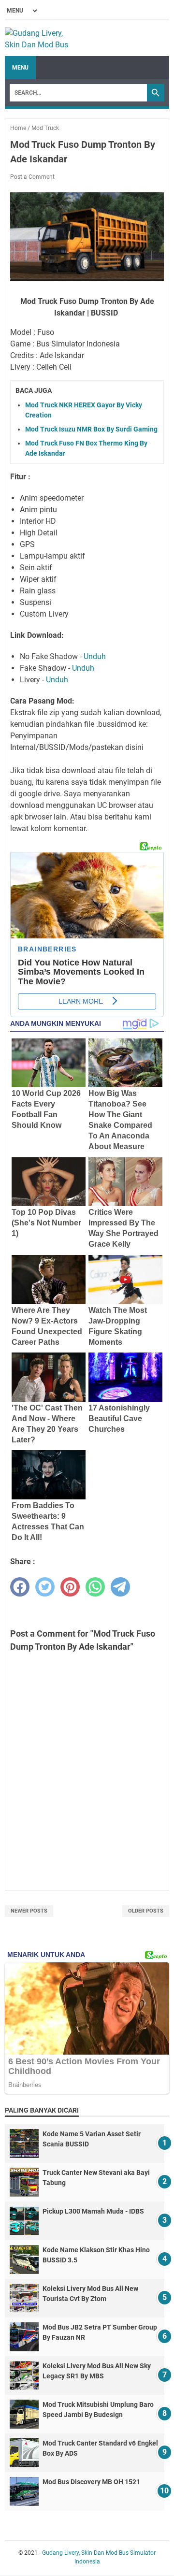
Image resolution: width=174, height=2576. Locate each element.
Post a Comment (32, 177)
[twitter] (45, 1587)
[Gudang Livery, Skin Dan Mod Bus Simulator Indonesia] (41, 38)
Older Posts (146, 1911)
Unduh (95, 656)
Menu (20, 68)
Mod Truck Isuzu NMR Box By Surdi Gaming (91, 429)
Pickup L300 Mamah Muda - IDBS (93, 2211)
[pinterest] (70, 1587)
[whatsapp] (95, 1587)
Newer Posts (29, 1911)
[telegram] (120, 1587)
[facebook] (20, 1587)
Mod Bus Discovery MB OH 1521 (91, 2482)
